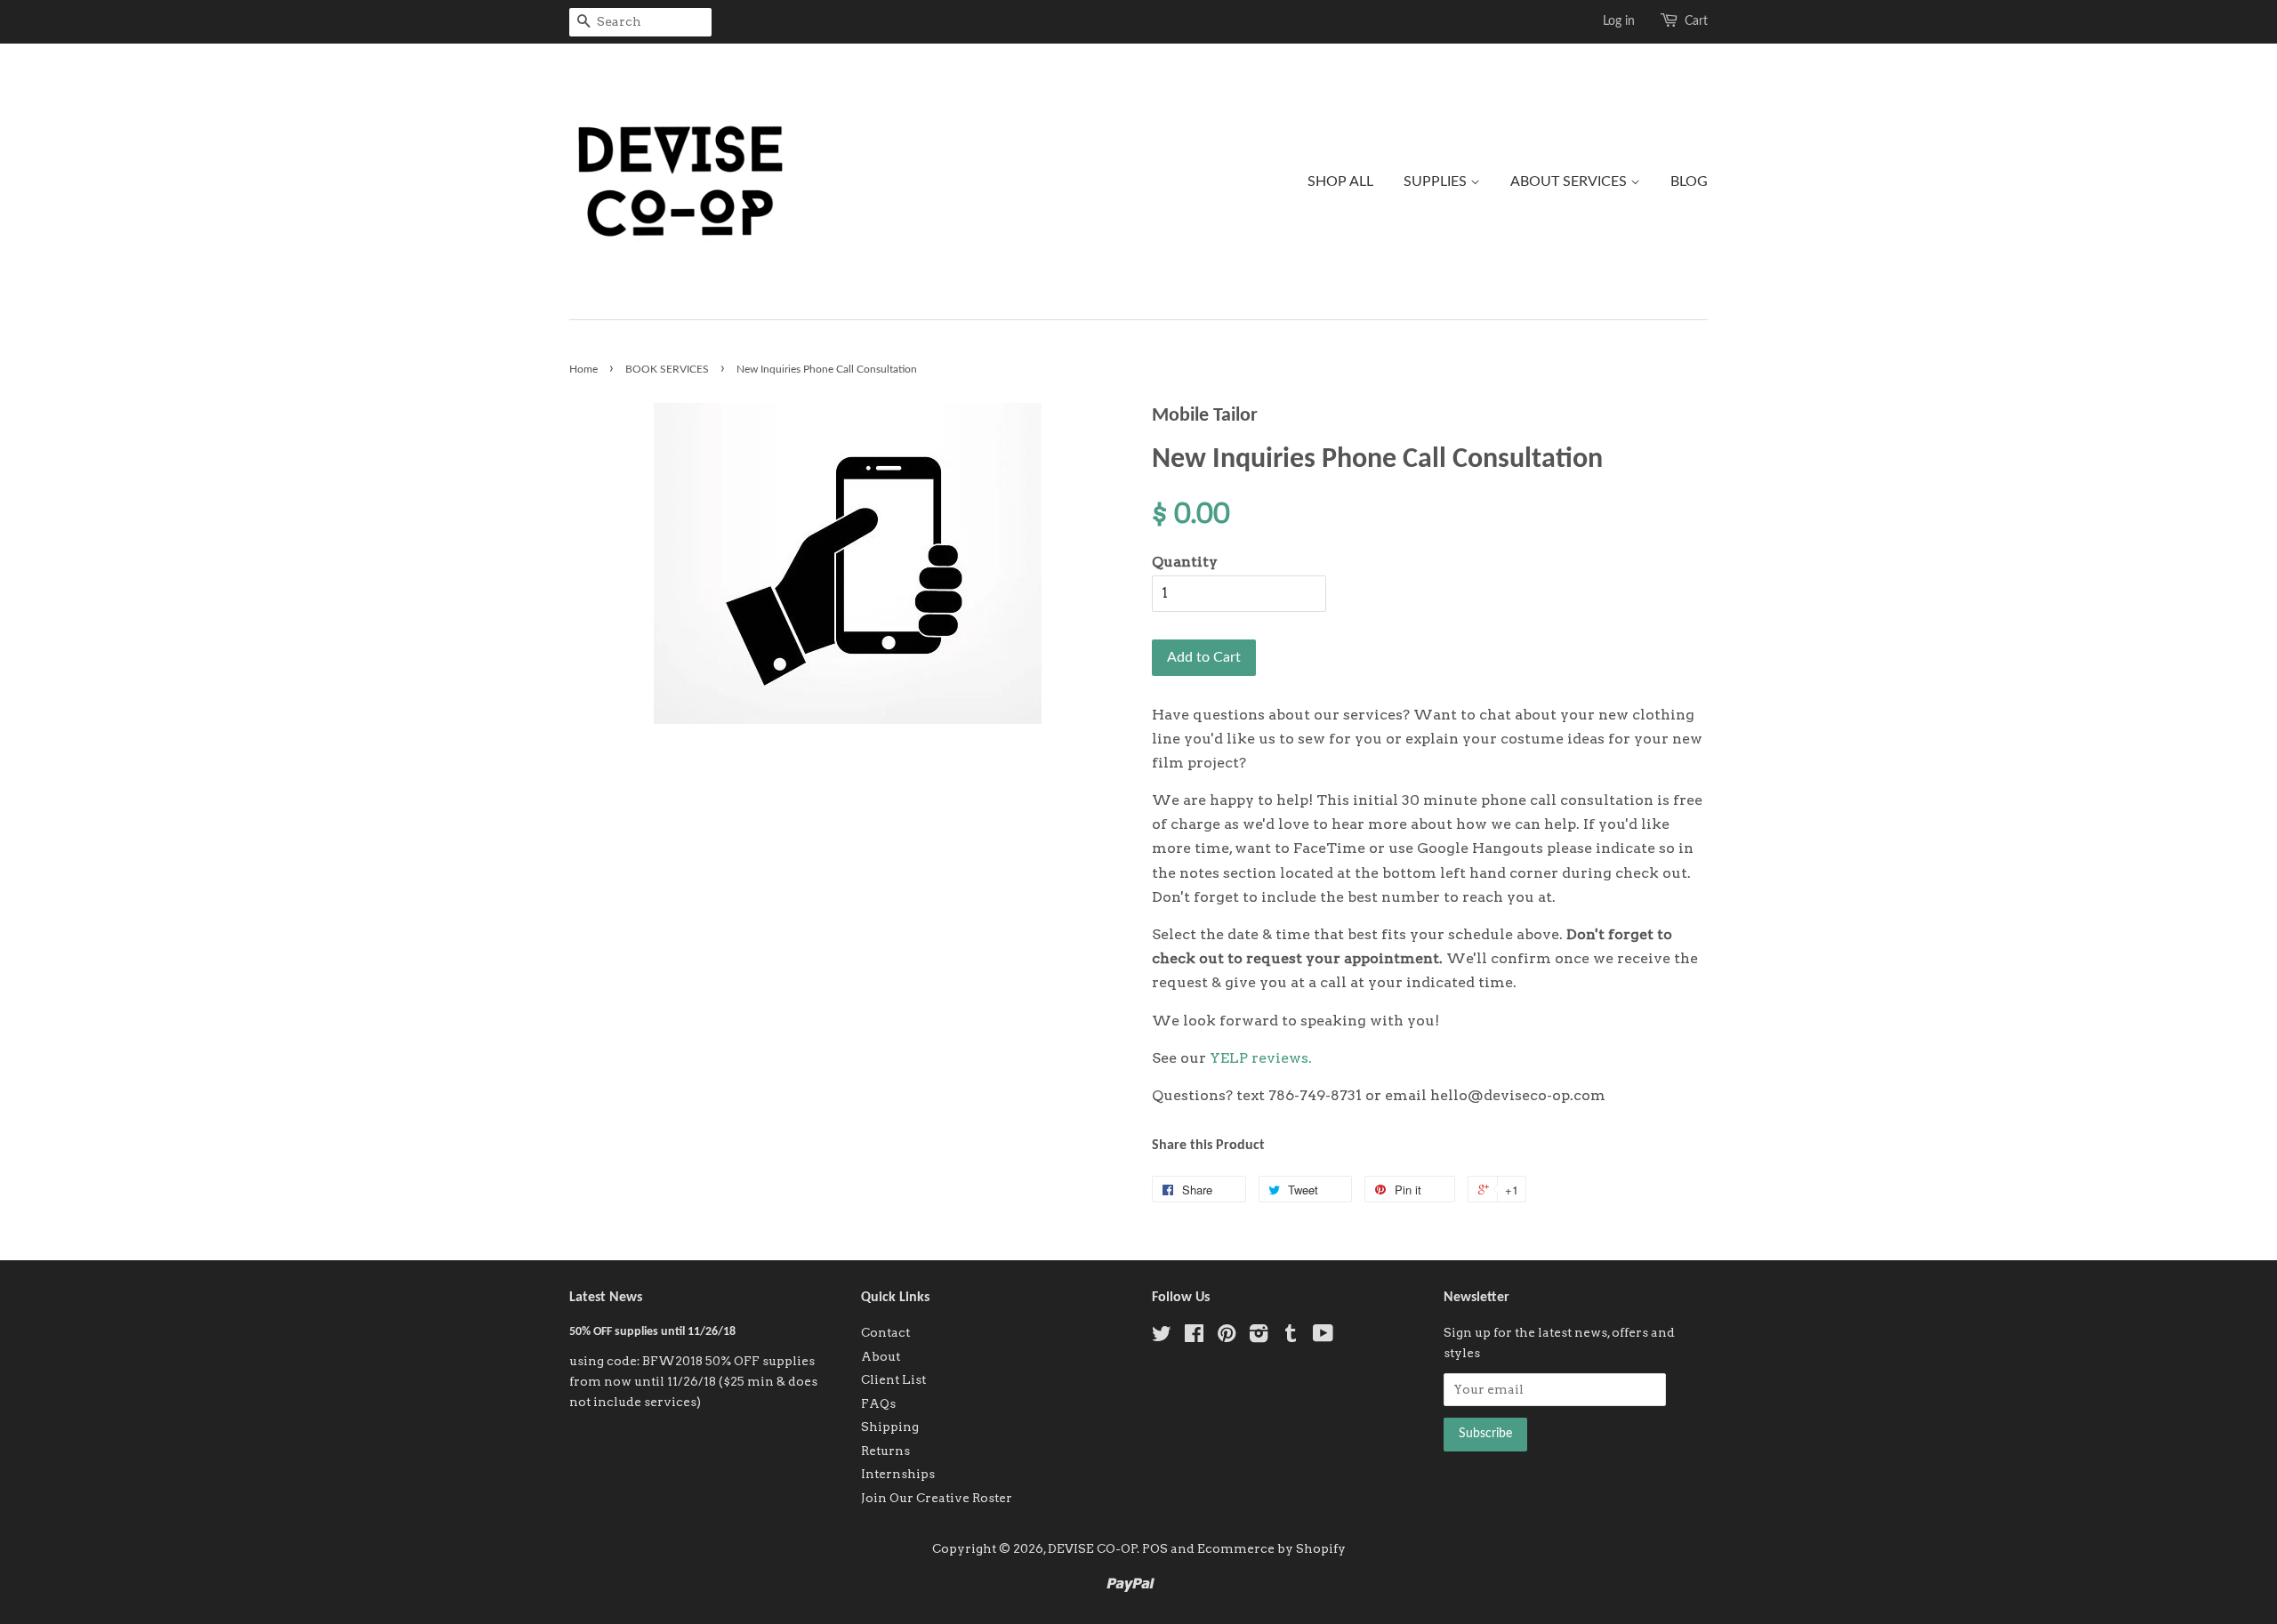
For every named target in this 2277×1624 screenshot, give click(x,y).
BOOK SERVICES (667, 369)
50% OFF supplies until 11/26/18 (652, 1332)
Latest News (606, 1298)
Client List (893, 1379)
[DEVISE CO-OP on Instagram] (1259, 1337)
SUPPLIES (1437, 181)
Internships (898, 1474)
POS (1155, 1548)
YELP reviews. (1261, 1058)
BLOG (1689, 181)
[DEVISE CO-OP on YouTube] (1323, 1337)
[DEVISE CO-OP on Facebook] (1194, 1337)
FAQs (878, 1403)
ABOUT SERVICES (1570, 181)
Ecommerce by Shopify (1271, 1548)
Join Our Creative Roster (937, 1498)
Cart (1696, 21)
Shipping (890, 1427)
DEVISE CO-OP (1093, 1548)
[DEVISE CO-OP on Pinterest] (1227, 1337)
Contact (885, 1332)
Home (583, 369)
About (881, 1356)
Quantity (1185, 562)
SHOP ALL (1340, 181)
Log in (1619, 21)
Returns (885, 1451)
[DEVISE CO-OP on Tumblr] (1291, 1337)
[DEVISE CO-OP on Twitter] (1162, 1337)
